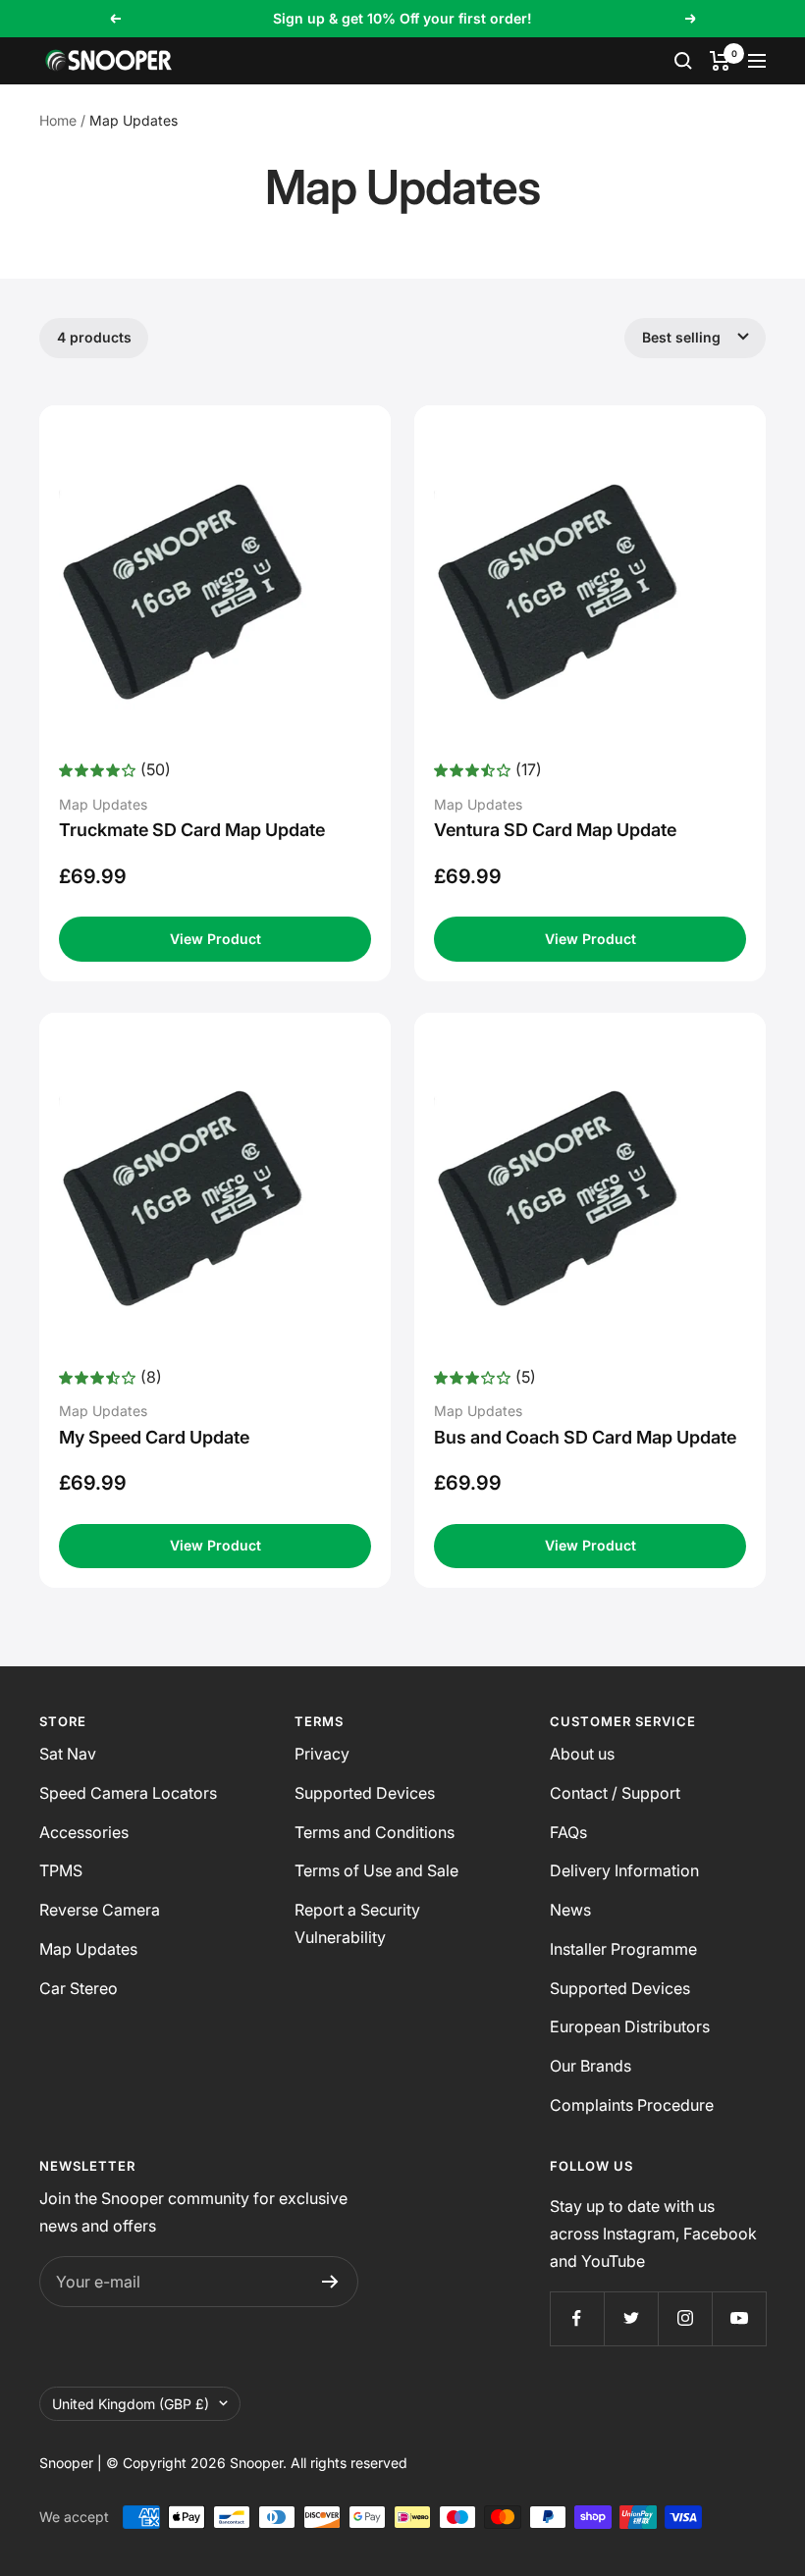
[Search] (683, 61)
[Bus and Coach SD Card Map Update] (590, 1198)
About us (582, 1754)
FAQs (568, 1832)
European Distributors (630, 2026)
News (570, 1910)
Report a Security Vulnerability (357, 1923)
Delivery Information (624, 1870)
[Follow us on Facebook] (577, 2318)
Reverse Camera (100, 1910)
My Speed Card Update (154, 1437)
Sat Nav (68, 1754)
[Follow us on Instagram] (685, 2318)
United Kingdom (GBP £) (131, 2404)
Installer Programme (623, 1949)
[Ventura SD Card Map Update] (590, 591)
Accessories (84, 1832)
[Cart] (720, 61)
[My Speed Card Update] (215, 1198)
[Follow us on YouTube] (739, 2318)
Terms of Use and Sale (376, 1870)
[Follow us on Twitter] (631, 2318)
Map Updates (88, 1949)
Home (58, 120)
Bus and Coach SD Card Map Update (585, 1437)
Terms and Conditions (375, 1832)
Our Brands (590, 2066)
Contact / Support (615, 1793)
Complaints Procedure (632, 2105)
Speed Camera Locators (128, 1793)
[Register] (330, 2282)
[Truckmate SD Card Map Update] (215, 591)
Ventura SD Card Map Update (555, 830)
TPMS (61, 1870)
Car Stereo (79, 1988)
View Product (215, 939)
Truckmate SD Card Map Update (192, 830)
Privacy (322, 1754)
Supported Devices (365, 1793)
